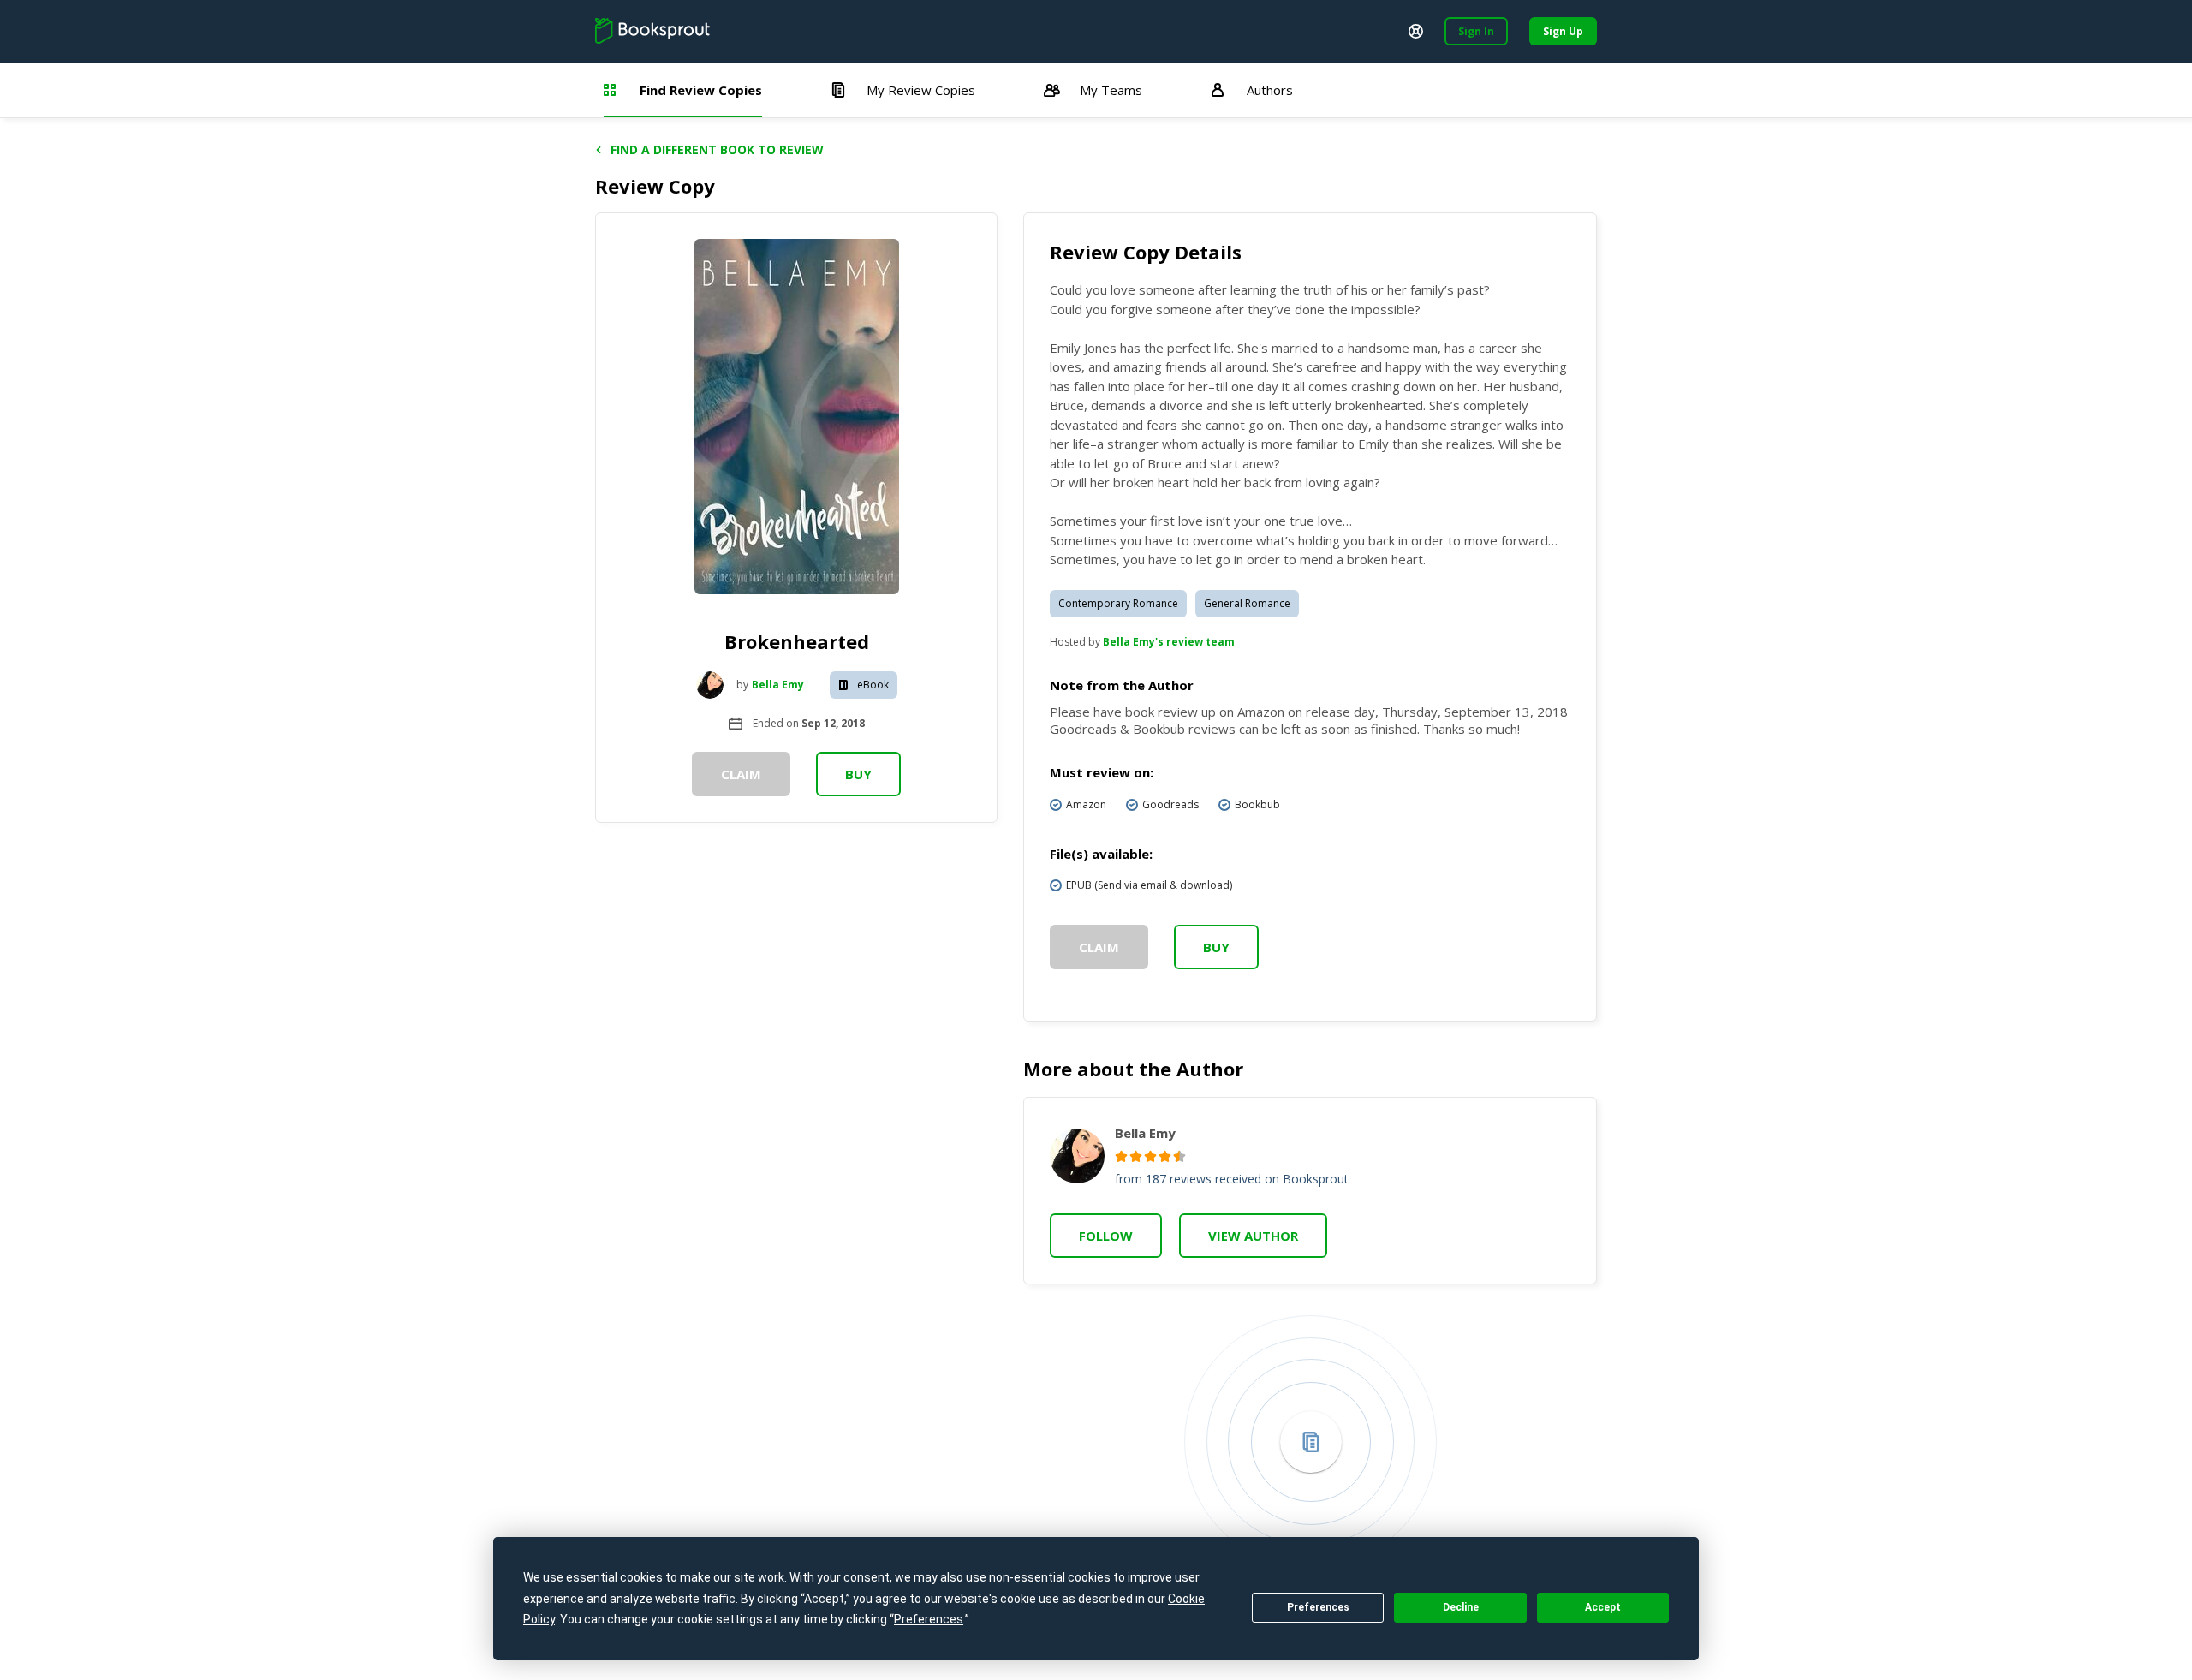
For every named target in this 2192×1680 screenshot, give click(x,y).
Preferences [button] (929, 1619)
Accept (1603, 1607)
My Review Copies (921, 90)
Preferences (1318, 1607)
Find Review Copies (701, 90)
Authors (1270, 90)
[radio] (1121, 1156)
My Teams (1111, 90)
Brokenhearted (797, 641)
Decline (1461, 1607)
